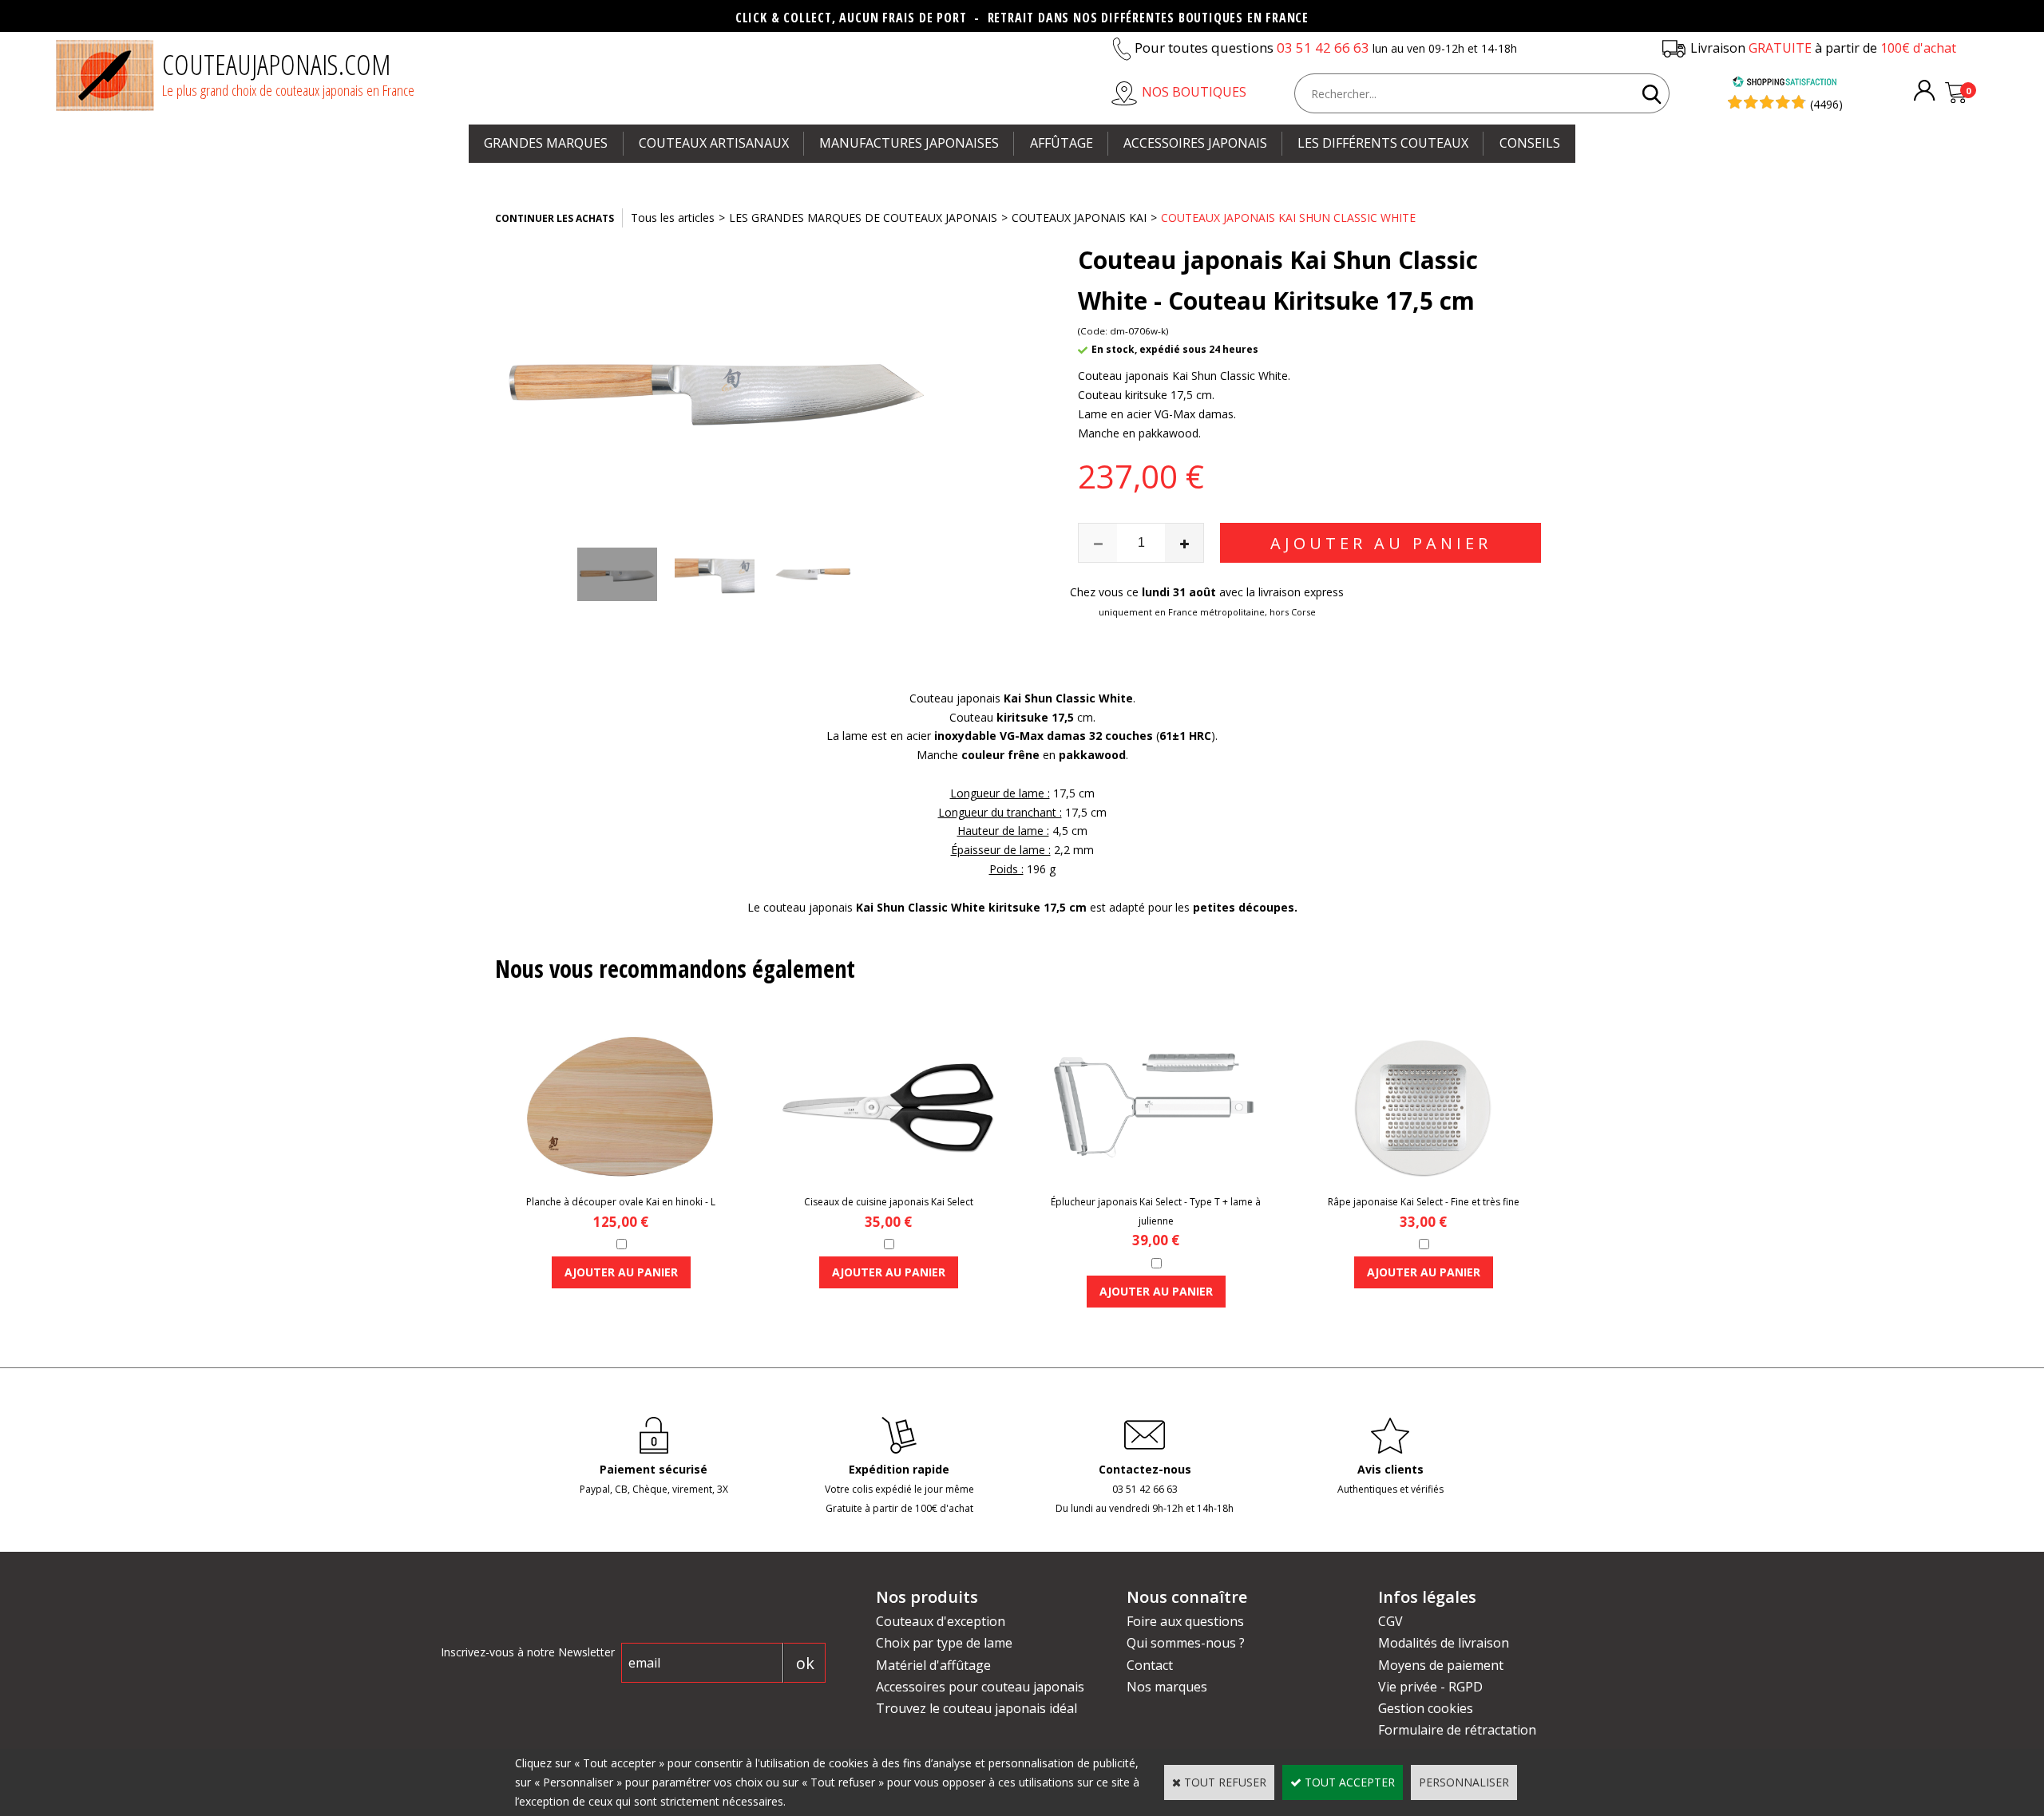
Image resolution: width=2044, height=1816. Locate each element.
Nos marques (1167, 1687)
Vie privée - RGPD (1430, 1687)
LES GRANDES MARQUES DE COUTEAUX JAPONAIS (863, 218)
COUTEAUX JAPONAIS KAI (1079, 218)
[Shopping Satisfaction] (1785, 83)
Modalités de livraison (1444, 1643)
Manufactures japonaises (909, 143)
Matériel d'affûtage (933, 1665)
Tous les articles (673, 218)
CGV (1390, 1621)
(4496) (1826, 104)
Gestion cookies (1426, 1708)
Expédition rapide (899, 1469)
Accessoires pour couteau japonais (980, 1687)
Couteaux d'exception (941, 1621)
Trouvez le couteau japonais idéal (976, 1708)
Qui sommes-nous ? (1186, 1643)
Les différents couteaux (1383, 143)
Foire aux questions (1185, 1621)
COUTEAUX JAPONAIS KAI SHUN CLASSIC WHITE (1288, 218)
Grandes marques (546, 143)
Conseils (1530, 143)
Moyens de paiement (1441, 1665)
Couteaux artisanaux (714, 143)
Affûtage (1062, 143)
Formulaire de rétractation (1457, 1730)
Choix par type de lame (944, 1643)
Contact (1150, 1665)
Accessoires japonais (1195, 143)
